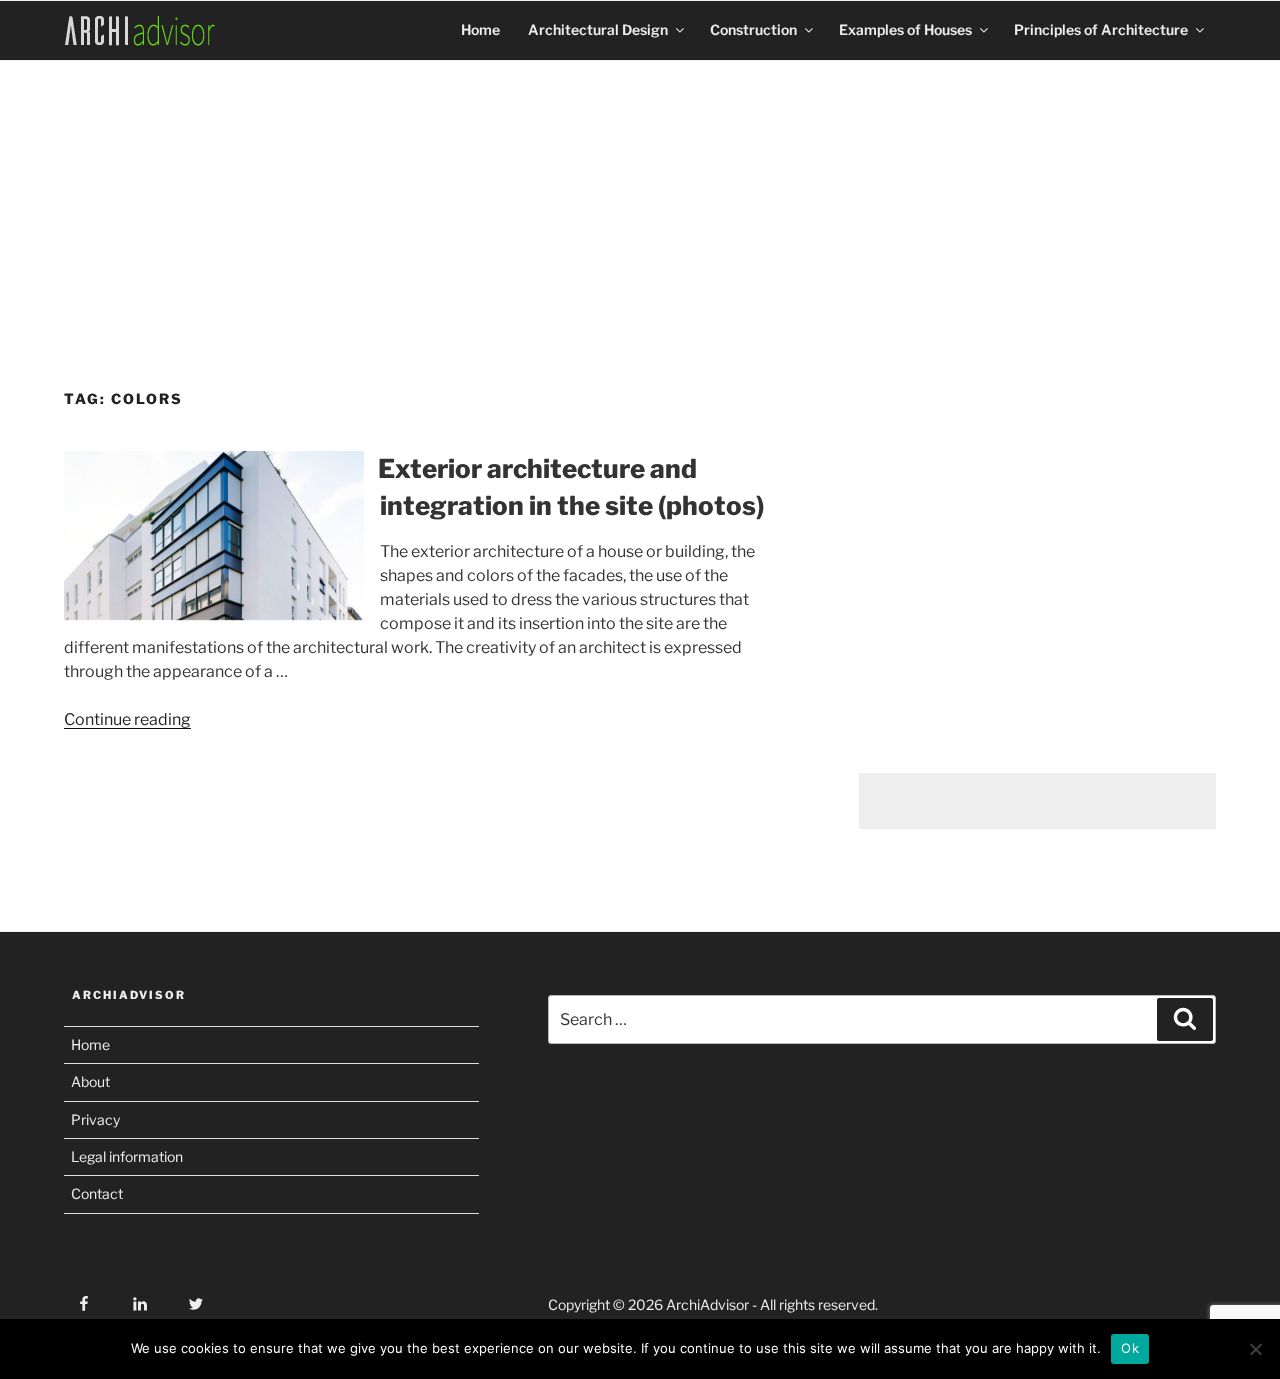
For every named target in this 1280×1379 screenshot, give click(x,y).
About (90, 1081)
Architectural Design (598, 29)
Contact (97, 1193)
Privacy (95, 1119)
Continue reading (127, 719)
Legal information (127, 1156)
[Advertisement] (640, 217)
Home (480, 29)
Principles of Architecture (1101, 29)
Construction (753, 29)
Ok (1130, 1348)
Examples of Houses (905, 29)
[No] (1255, 1349)
